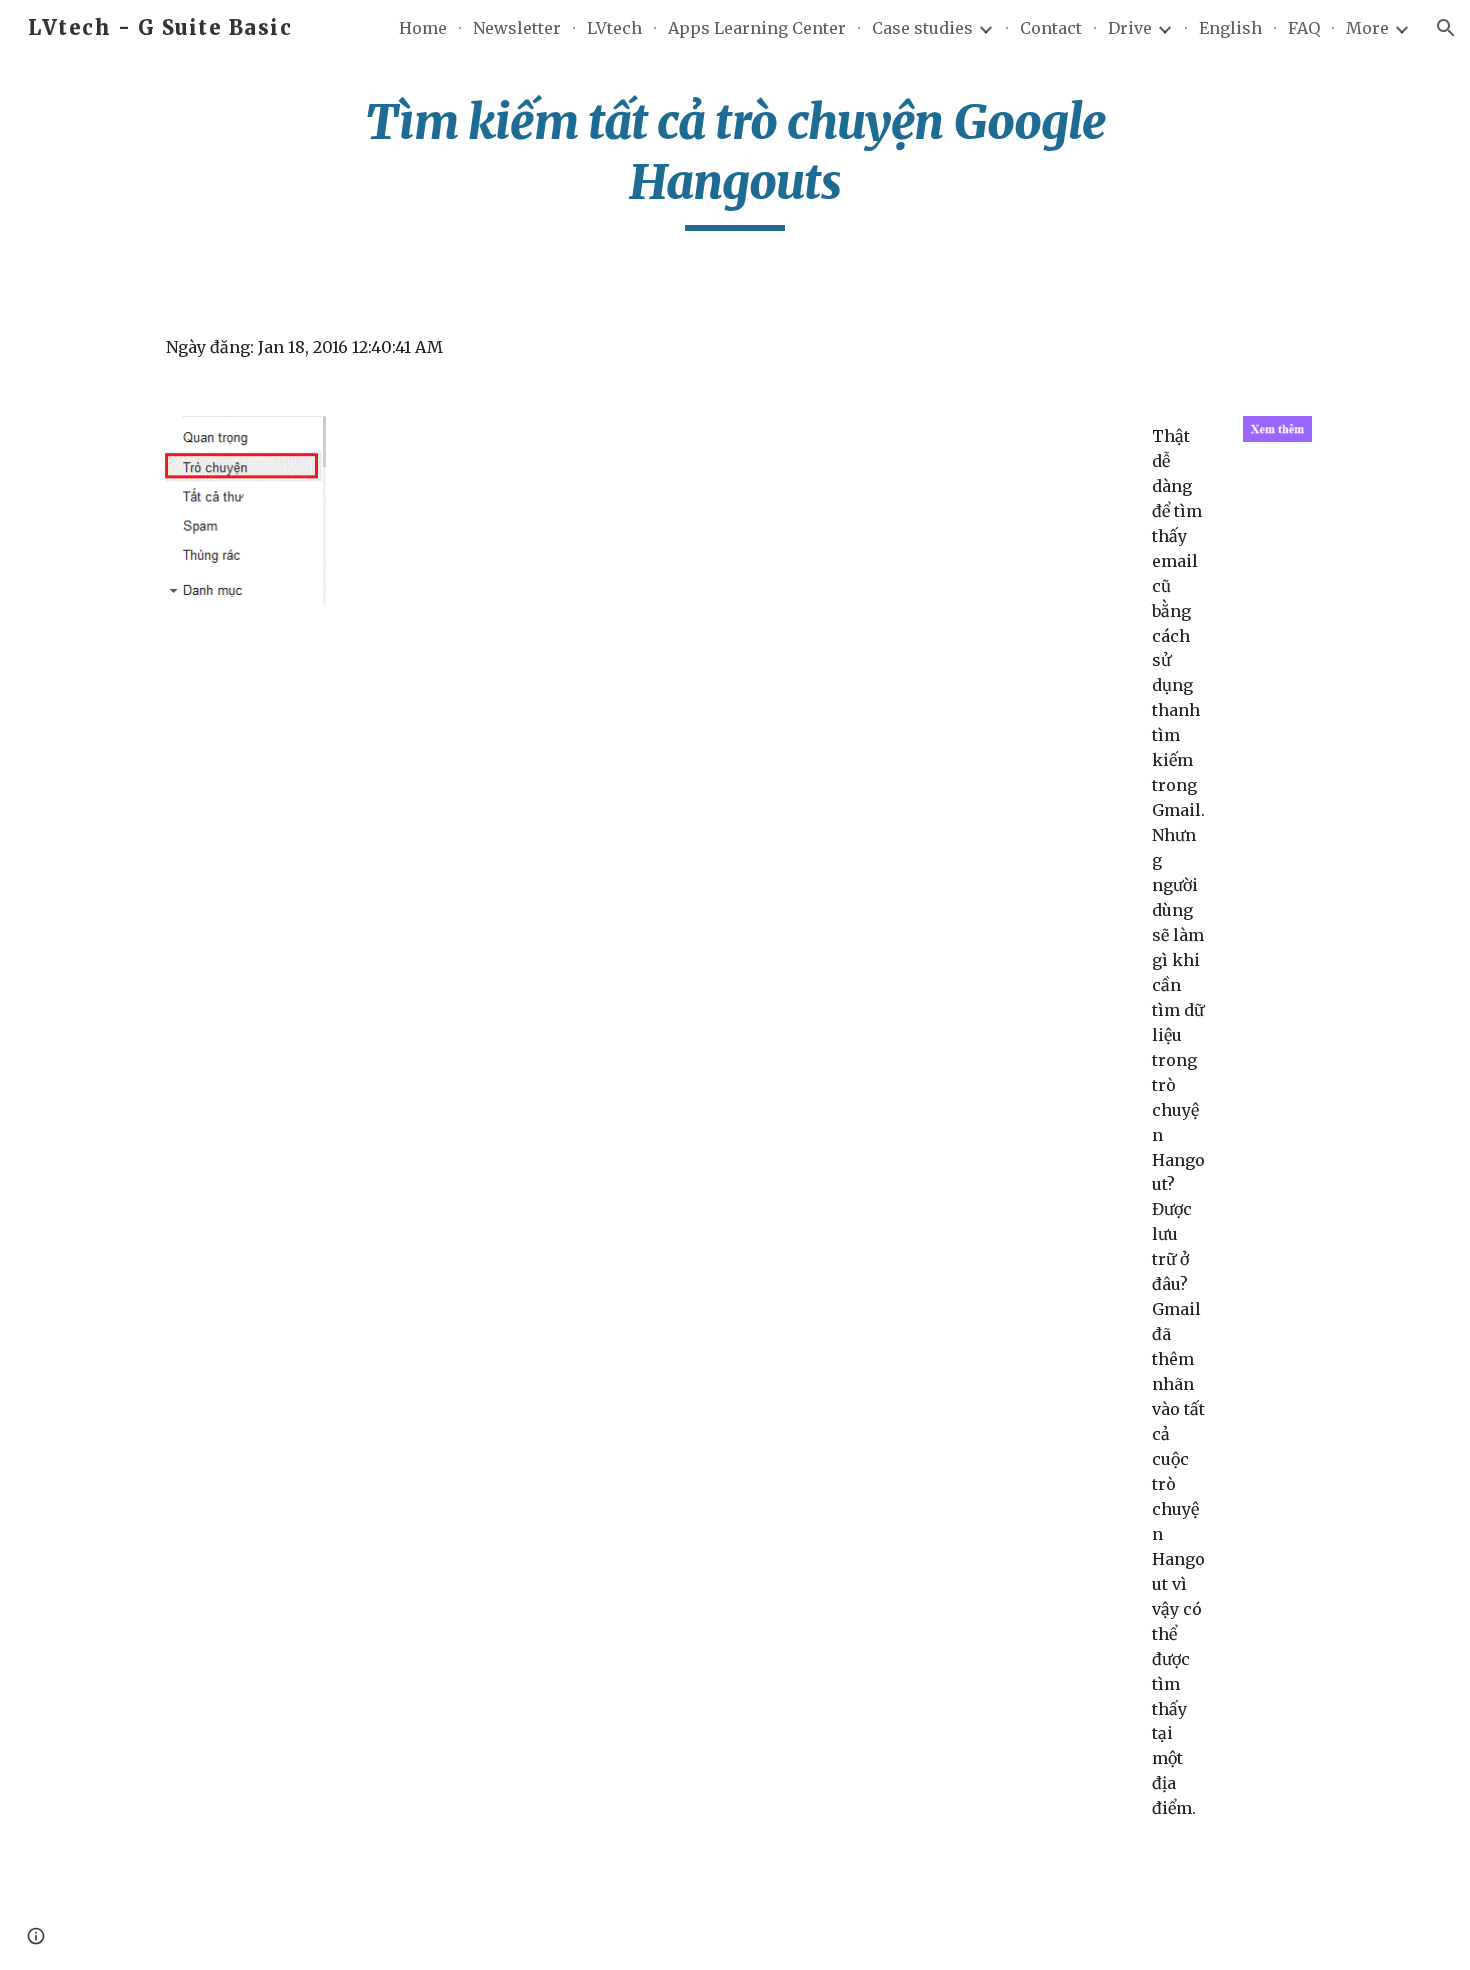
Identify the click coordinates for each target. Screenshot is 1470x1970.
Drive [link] (1130, 28)
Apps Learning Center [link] (757, 28)
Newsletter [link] (517, 28)
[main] (735, 161)
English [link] (1230, 28)
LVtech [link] (614, 28)
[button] (1446, 28)
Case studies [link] (922, 28)
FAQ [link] (1304, 28)
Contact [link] (1051, 28)
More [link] (1367, 28)
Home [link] (423, 28)
